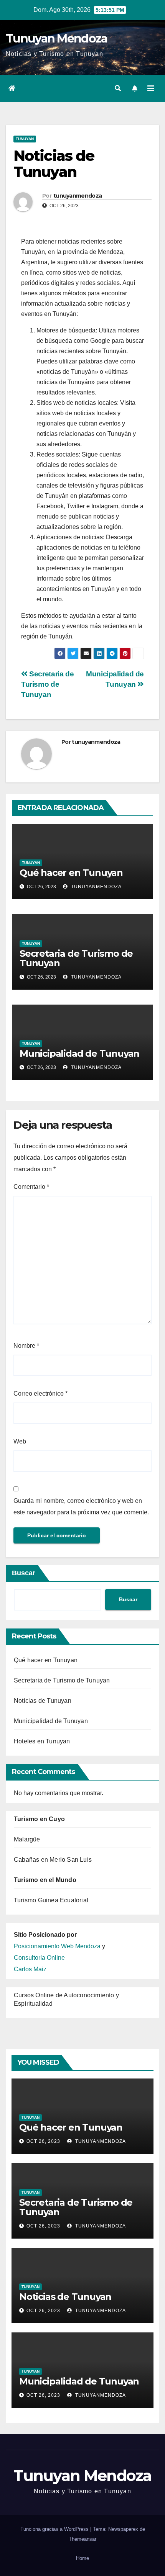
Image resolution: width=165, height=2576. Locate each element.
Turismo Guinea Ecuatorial (51, 1900)
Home (82, 2558)
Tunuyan (25, 139)
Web (20, 1441)
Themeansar (82, 2539)
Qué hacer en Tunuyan (71, 873)
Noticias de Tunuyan (43, 1701)
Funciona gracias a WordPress (55, 2529)
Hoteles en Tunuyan (42, 1741)
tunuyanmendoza (78, 196)
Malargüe (27, 1839)
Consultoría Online (39, 1958)
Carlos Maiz (30, 1969)
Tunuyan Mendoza (57, 38)
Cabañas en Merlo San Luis (53, 1860)
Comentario (31, 1187)
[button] (118, 88)
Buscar (24, 1573)
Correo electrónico (40, 1394)
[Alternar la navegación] (151, 88)
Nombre (26, 1346)
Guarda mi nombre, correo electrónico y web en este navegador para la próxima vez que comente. (81, 1506)
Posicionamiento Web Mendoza (57, 1946)
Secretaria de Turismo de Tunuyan (47, 684)
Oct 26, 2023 (43, 2141)
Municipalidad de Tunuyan (79, 1053)
